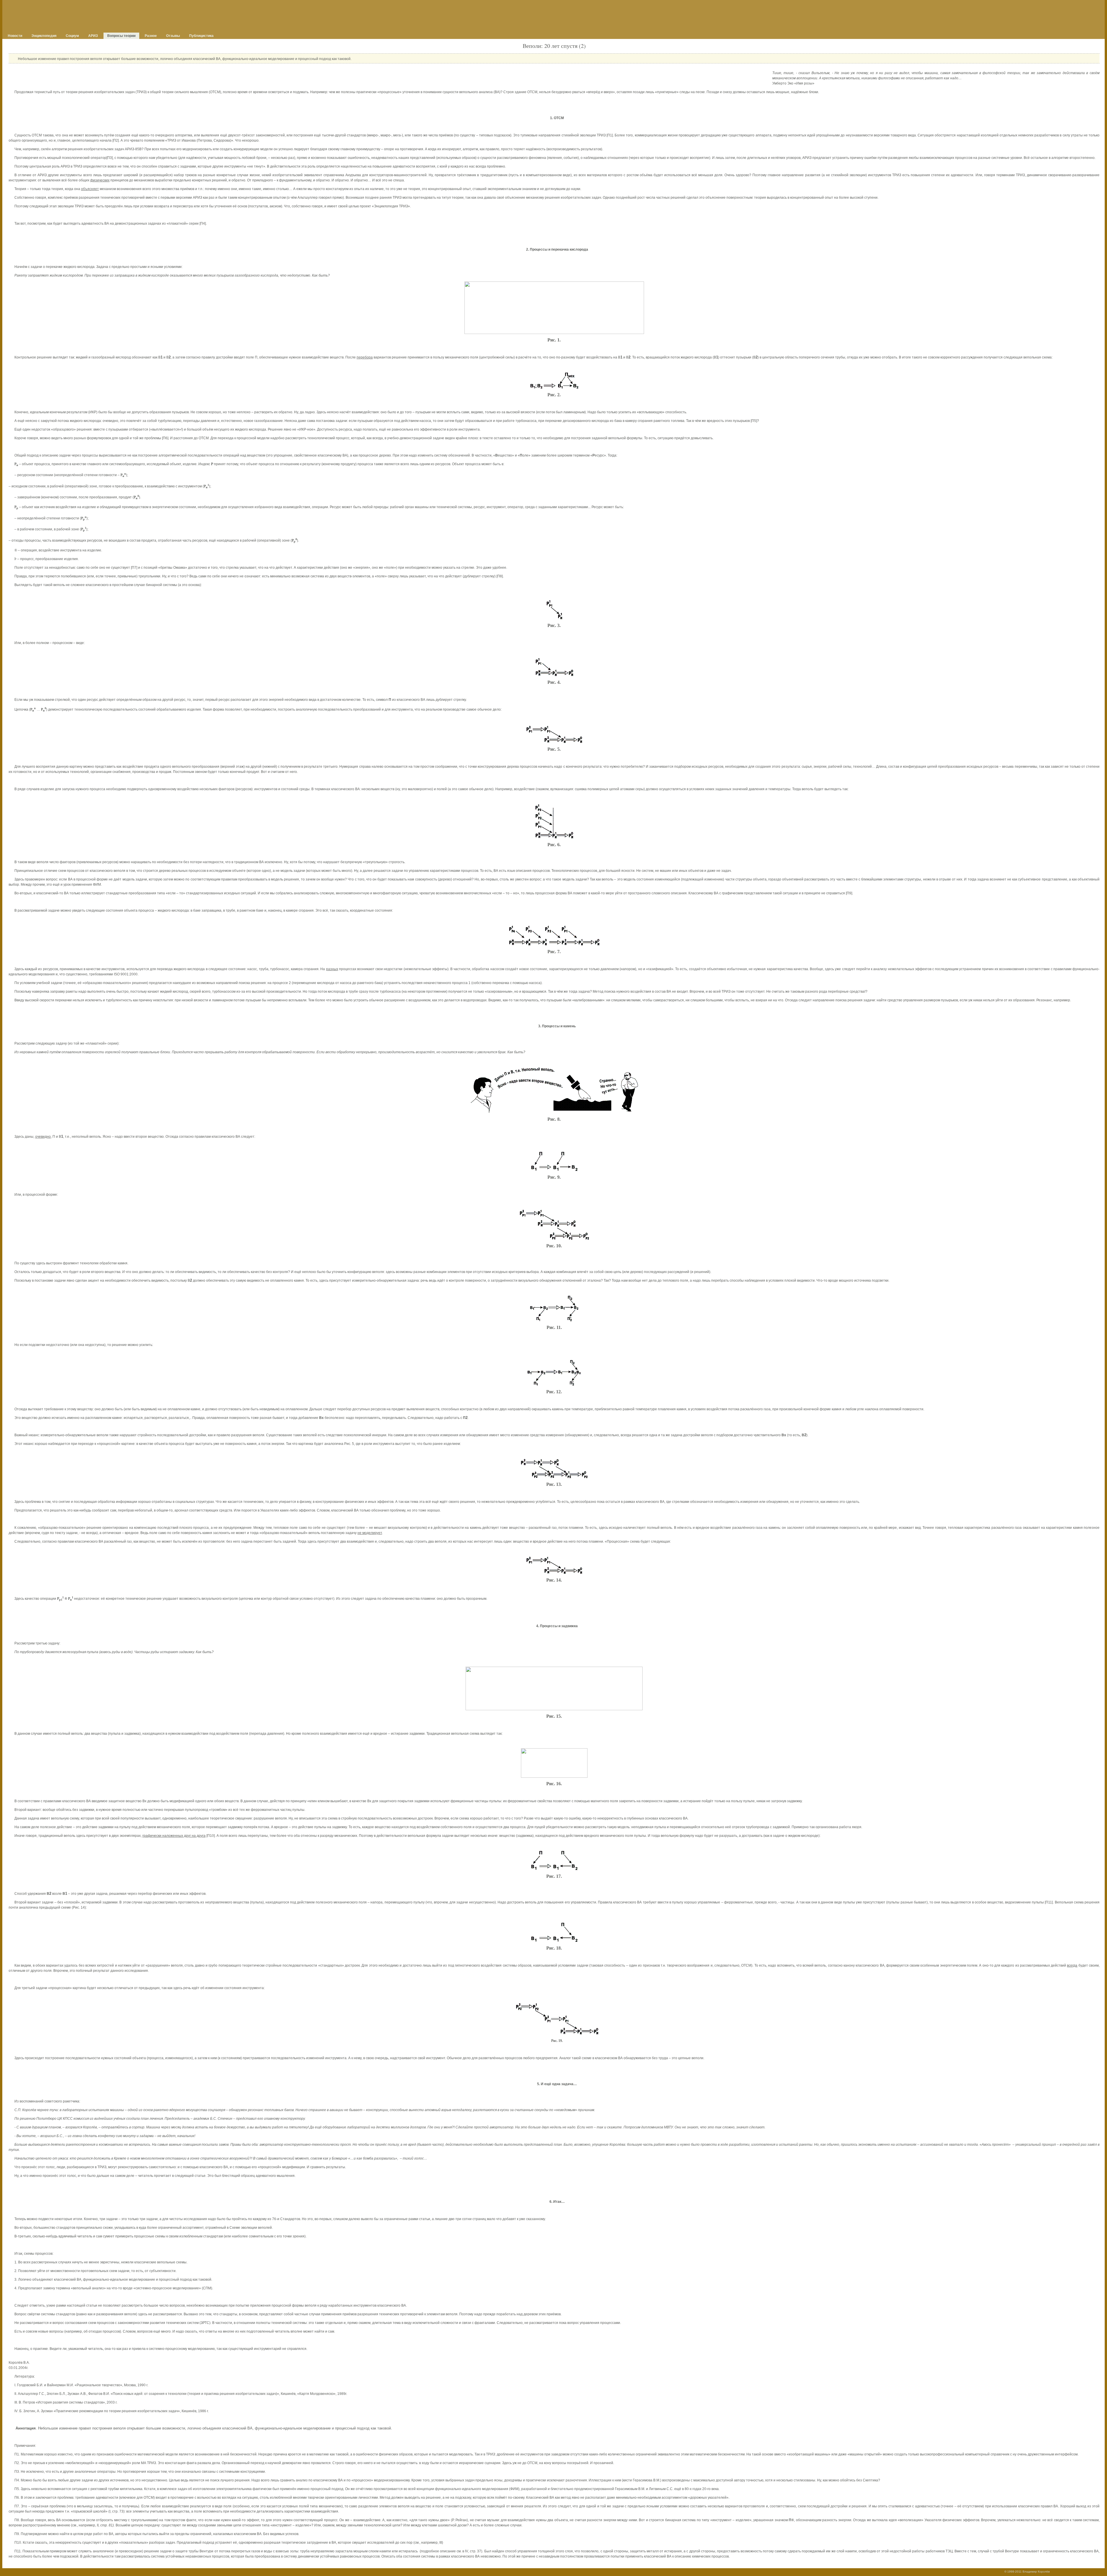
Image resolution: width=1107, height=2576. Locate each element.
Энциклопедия (44, 36)
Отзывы (173, 36)
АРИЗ (93, 36)
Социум (72, 36)
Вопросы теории (121, 36)
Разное (151, 36)
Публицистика (201, 36)
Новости (15, 36)
